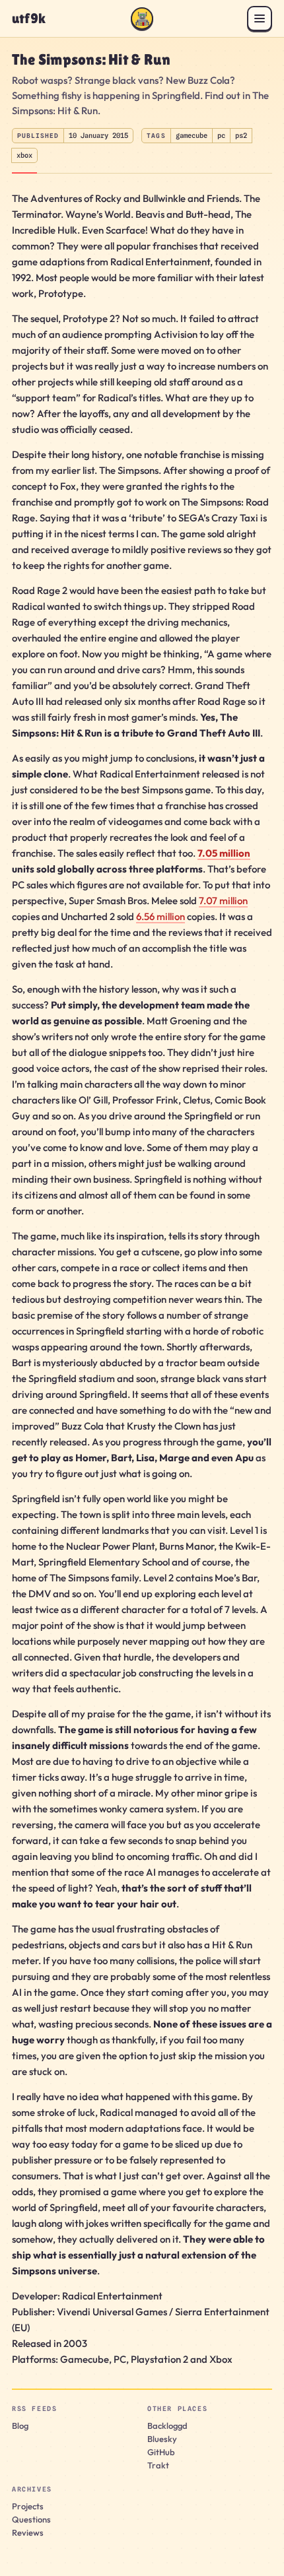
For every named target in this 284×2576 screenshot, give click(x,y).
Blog (20, 2426)
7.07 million (223, 901)
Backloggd (167, 2426)
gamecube (192, 135)
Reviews (28, 2532)
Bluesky (162, 2439)
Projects (28, 2506)
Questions (31, 2519)
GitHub (161, 2452)
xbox (24, 155)
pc (221, 135)
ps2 (241, 135)
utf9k (29, 19)
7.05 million (224, 853)
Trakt (158, 2465)
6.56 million (160, 916)
